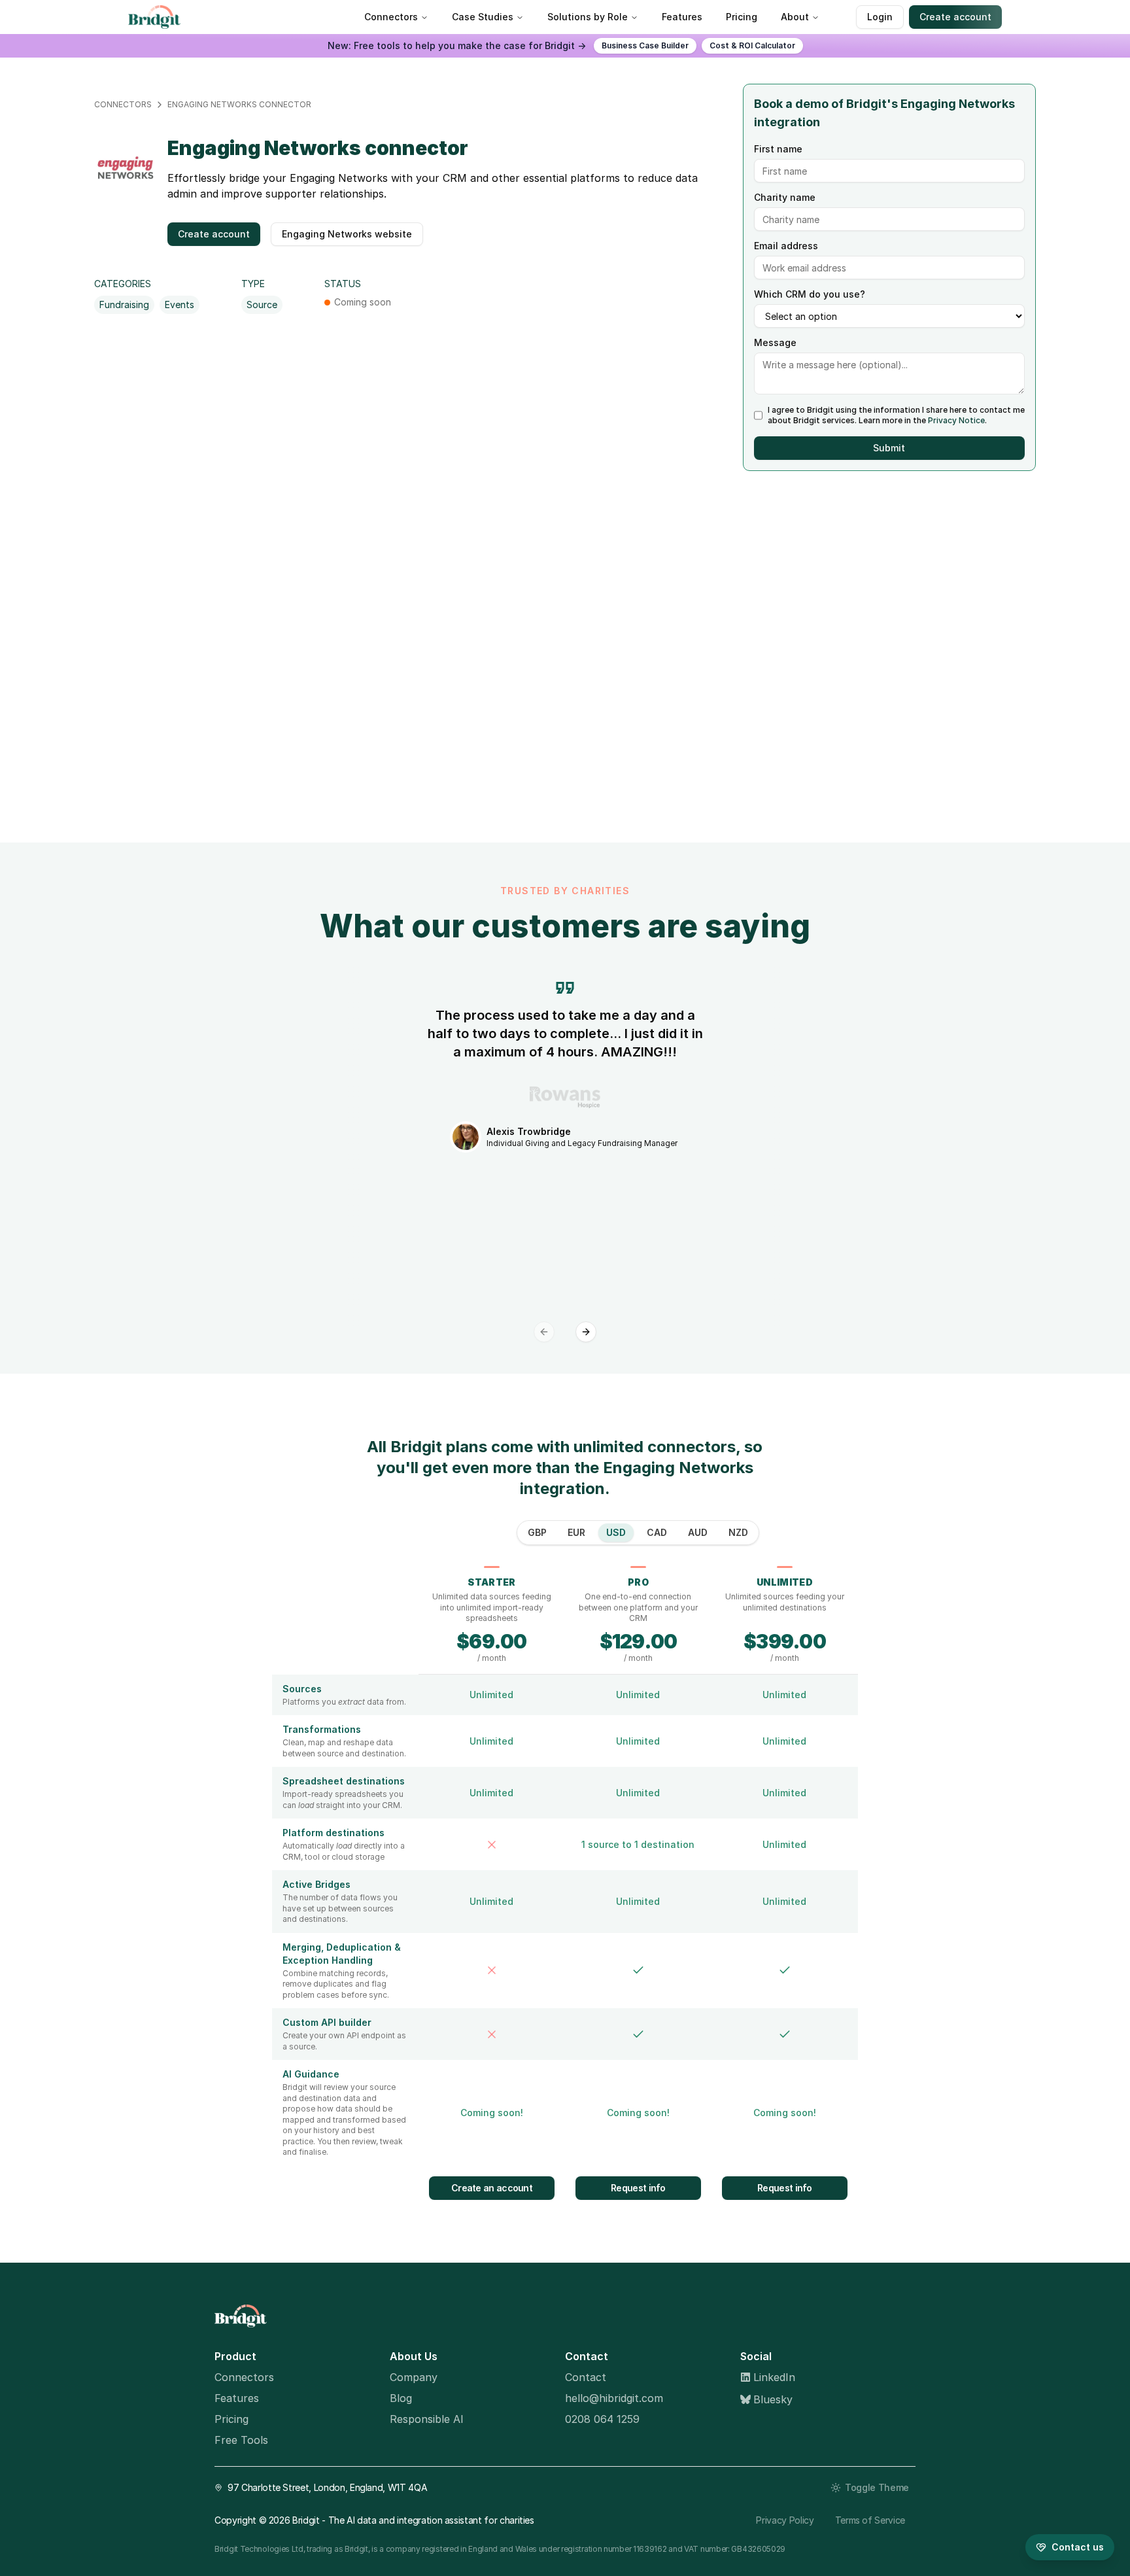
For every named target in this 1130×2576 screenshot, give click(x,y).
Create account (955, 17)
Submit (889, 448)
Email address (786, 246)
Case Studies (483, 17)
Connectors (391, 17)
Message (775, 343)
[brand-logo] (157, 17)
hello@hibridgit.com (614, 2398)
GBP (537, 1532)
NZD (738, 1532)
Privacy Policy (785, 2520)
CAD (657, 1532)
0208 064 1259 (602, 2419)
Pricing (742, 17)
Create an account (492, 2188)
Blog (401, 2398)
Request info (638, 2188)
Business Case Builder (645, 45)
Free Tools (241, 2440)
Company (414, 2377)
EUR (576, 1532)
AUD (698, 1532)
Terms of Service (870, 2520)
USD (616, 1532)
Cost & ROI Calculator (752, 45)
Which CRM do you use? (810, 294)
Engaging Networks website (347, 234)
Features (682, 17)
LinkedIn (774, 2377)
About (795, 17)
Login (880, 17)
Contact (586, 2377)
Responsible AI (427, 2419)
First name (778, 149)
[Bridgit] (557, 2316)
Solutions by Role (588, 17)
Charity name (785, 198)
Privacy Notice (956, 420)
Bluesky (773, 2399)
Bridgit (306, 2520)
